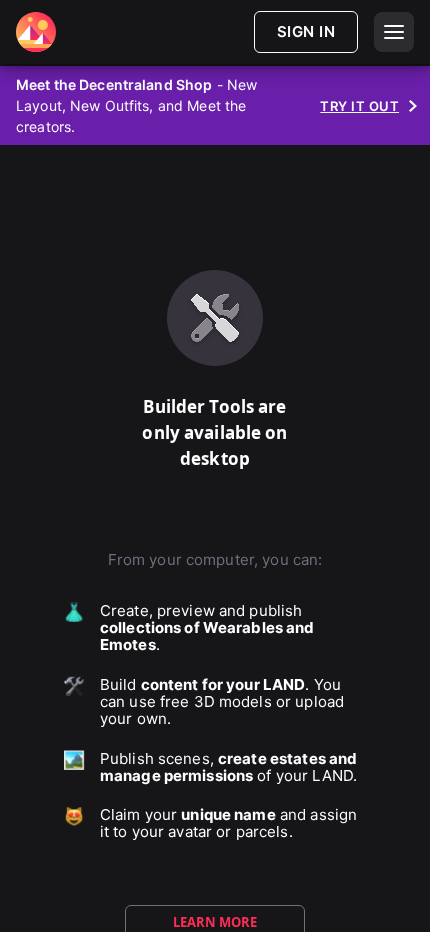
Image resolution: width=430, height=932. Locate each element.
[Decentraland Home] (36, 32)
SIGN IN (306, 31)
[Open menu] (394, 32)
